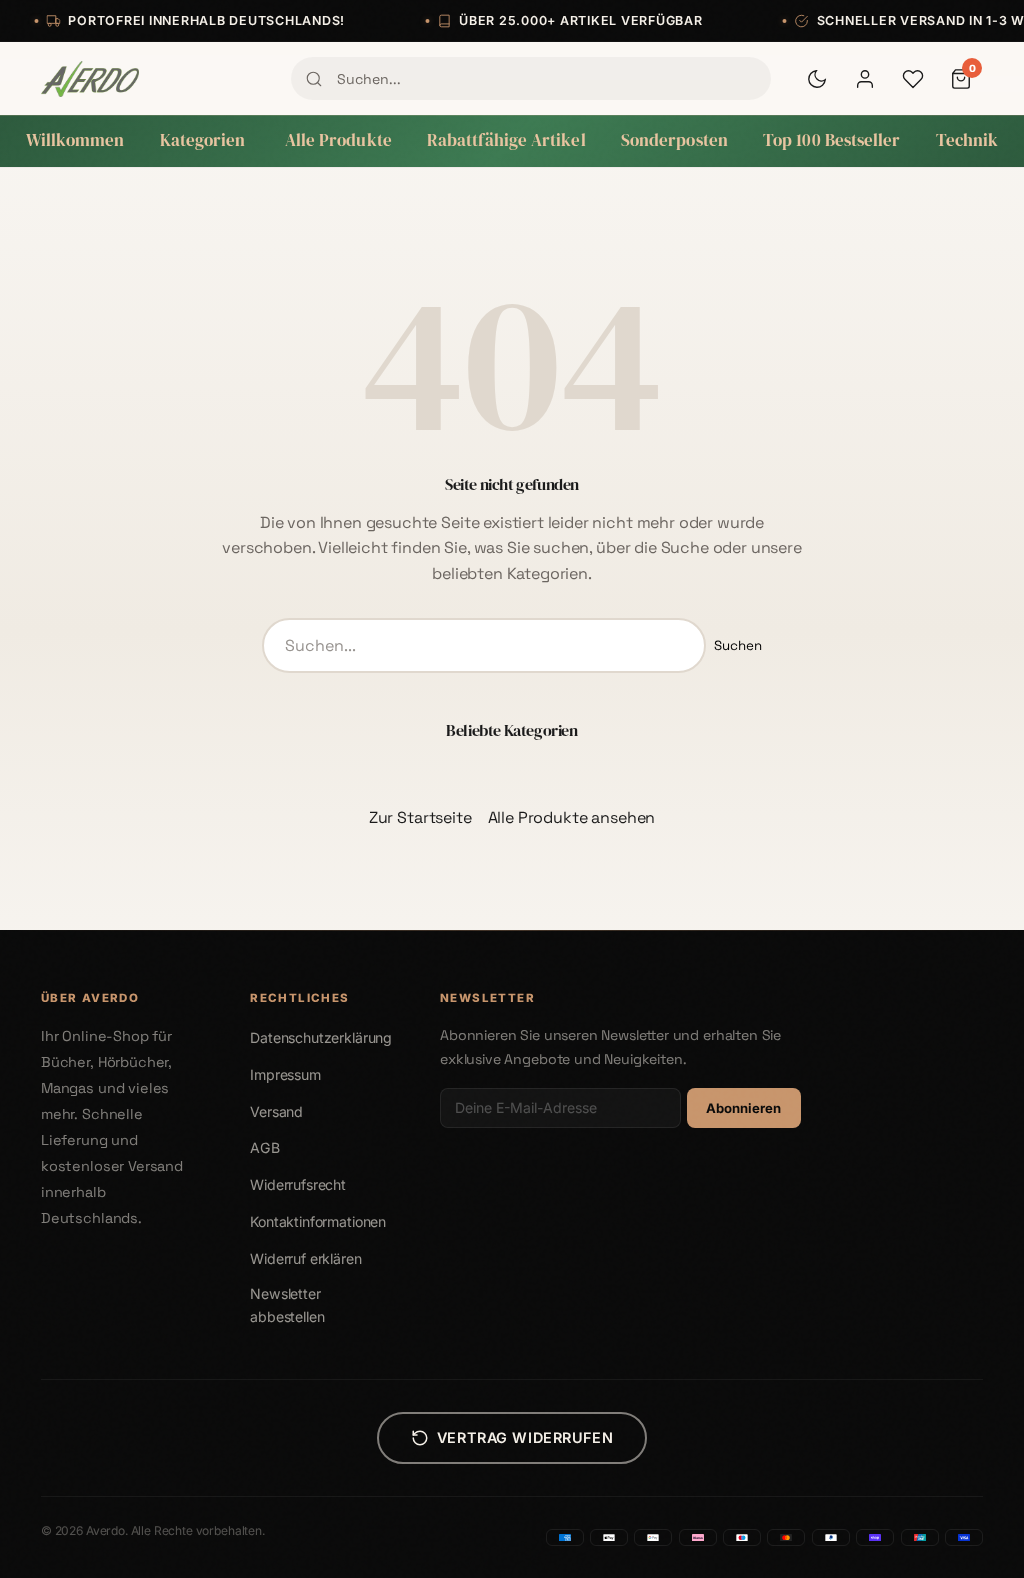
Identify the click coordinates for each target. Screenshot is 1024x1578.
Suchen (738, 645)
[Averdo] (90, 79)
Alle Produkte (338, 140)
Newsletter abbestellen (287, 1305)
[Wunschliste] (913, 79)
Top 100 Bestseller (832, 140)
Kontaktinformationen (318, 1221)
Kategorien (203, 140)
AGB (265, 1147)
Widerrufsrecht (298, 1184)
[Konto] (865, 79)
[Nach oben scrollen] (968, 1542)
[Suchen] (314, 79)
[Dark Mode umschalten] (817, 79)
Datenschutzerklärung (321, 1037)
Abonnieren (743, 1108)
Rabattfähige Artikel (506, 140)
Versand (276, 1111)
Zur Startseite (420, 817)
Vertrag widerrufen (525, 1437)
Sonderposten (674, 140)
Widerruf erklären (305, 1258)
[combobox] (531, 78)
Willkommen (75, 140)
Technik (967, 140)
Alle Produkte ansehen (572, 817)
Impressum (285, 1074)
